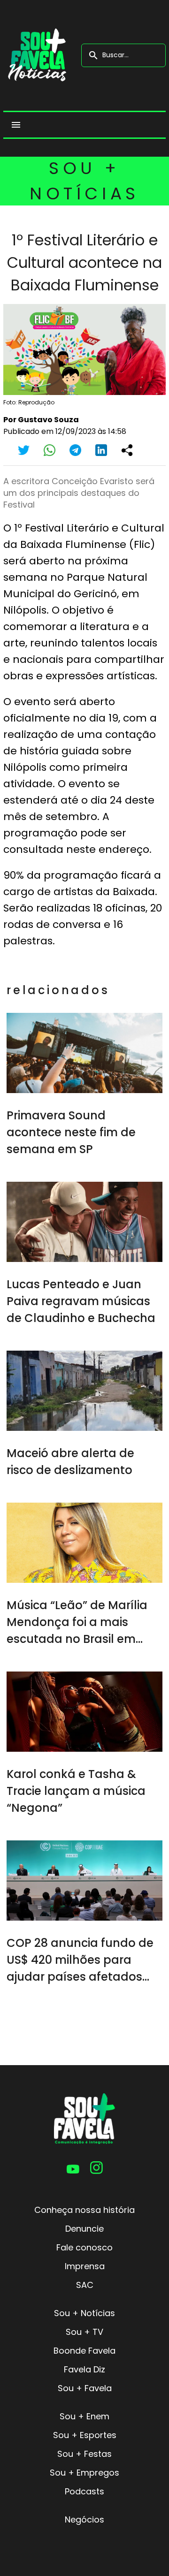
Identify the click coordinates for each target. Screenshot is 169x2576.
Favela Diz (84, 2369)
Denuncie (84, 2229)
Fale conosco (84, 2247)
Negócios (84, 2519)
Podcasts (84, 2491)
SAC (85, 2285)
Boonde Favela (84, 2351)
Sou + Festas (84, 2454)
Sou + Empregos (84, 2473)
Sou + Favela (85, 2388)
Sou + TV (84, 2332)
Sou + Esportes (85, 2435)
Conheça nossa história (84, 2210)
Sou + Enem (84, 2416)
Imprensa (85, 2266)
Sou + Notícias (84, 2313)
